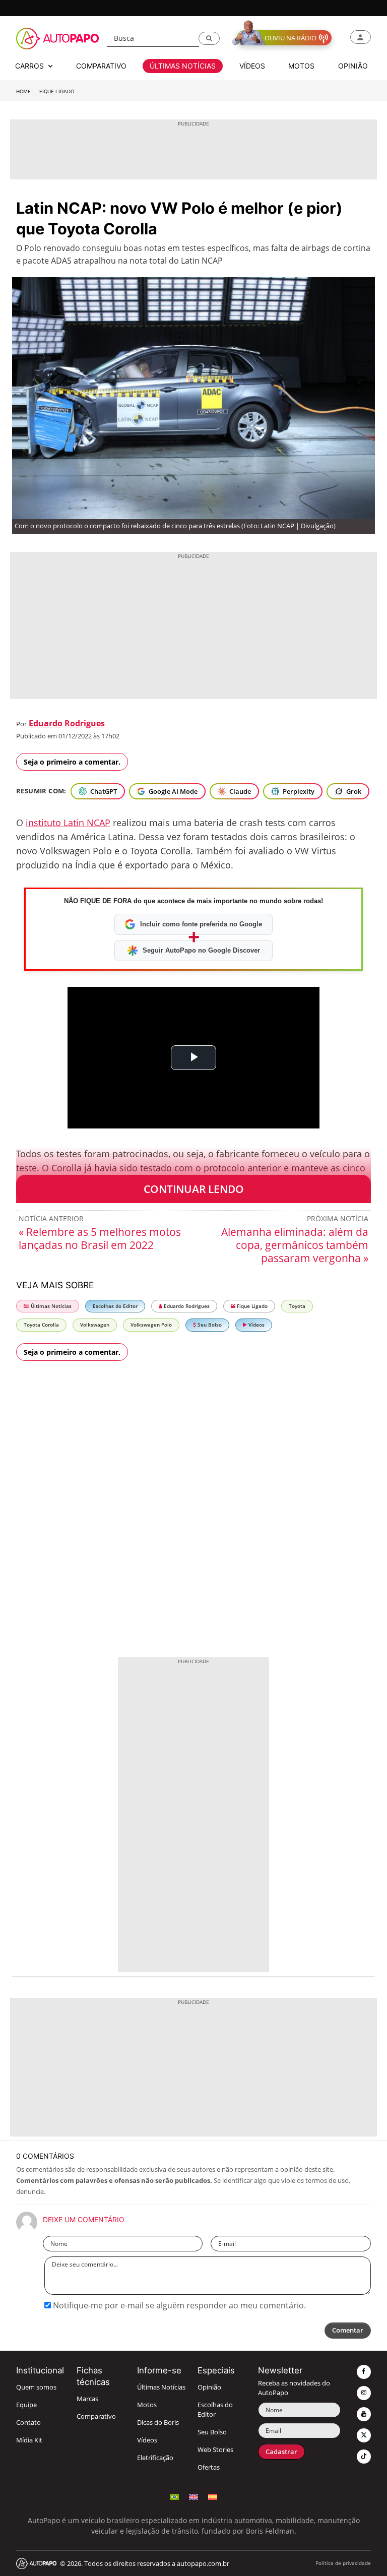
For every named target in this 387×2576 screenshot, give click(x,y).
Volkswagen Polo (151, 1325)
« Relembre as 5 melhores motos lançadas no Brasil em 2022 (100, 1238)
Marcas (87, 2399)
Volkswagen (95, 1325)
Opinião (209, 2387)
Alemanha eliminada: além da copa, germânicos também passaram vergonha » (295, 1245)
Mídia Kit (29, 2440)
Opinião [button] (353, 66)
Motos (147, 2405)
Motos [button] (301, 66)
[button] (209, 38)
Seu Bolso (209, 1325)
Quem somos (36, 2387)
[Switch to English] (193, 2496)
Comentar (348, 2330)
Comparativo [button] (101, 66)
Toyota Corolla (41, 1325)
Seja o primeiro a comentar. (72, 762)
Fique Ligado (57, 91)
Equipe (26, 2405)
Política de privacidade (343, 2563)
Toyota (297, 1306)
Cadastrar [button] (281, 2452)
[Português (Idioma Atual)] (174, 2496)
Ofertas (209, 2467)
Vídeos (256, 1325)
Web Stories (215, 2450)
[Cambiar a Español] (213, 2496)
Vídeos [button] (252, 66)
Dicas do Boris (158, 2423)
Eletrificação (155, 2458)
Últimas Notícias (50, 1306)
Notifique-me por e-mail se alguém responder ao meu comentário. (178, 2305)
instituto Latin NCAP (68, 823)
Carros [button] (30, 66)
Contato (28, 2423)
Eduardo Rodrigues (67, 723)
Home (23, 91)
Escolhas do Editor (115, 1306)
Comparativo (96, 2416)
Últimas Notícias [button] (183, 66)
